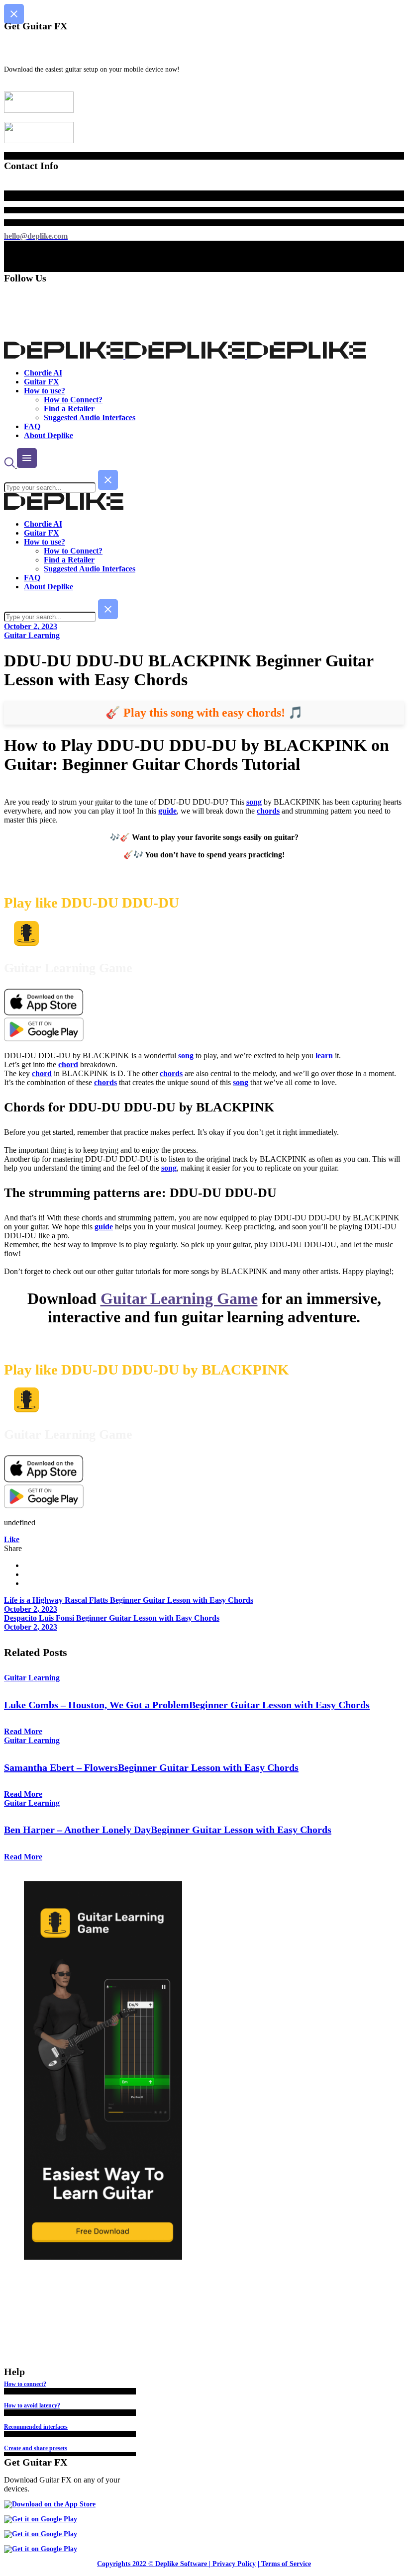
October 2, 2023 (31, 626)
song (254, 802)
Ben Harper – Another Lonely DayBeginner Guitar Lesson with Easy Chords (168, 1830)
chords (268, 811)
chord (68, 1064)
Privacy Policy (234, 2564)
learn (324, 1056)
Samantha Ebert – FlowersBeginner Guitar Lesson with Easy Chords (151, 1767)
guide (167, 811)
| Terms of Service (284, 2564)
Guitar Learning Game (179, 1298)
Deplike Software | (183, 2564)
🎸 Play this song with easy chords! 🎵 (204, 713)
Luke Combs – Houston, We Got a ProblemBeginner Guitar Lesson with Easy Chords (187, 1705)
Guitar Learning (32, 635)
